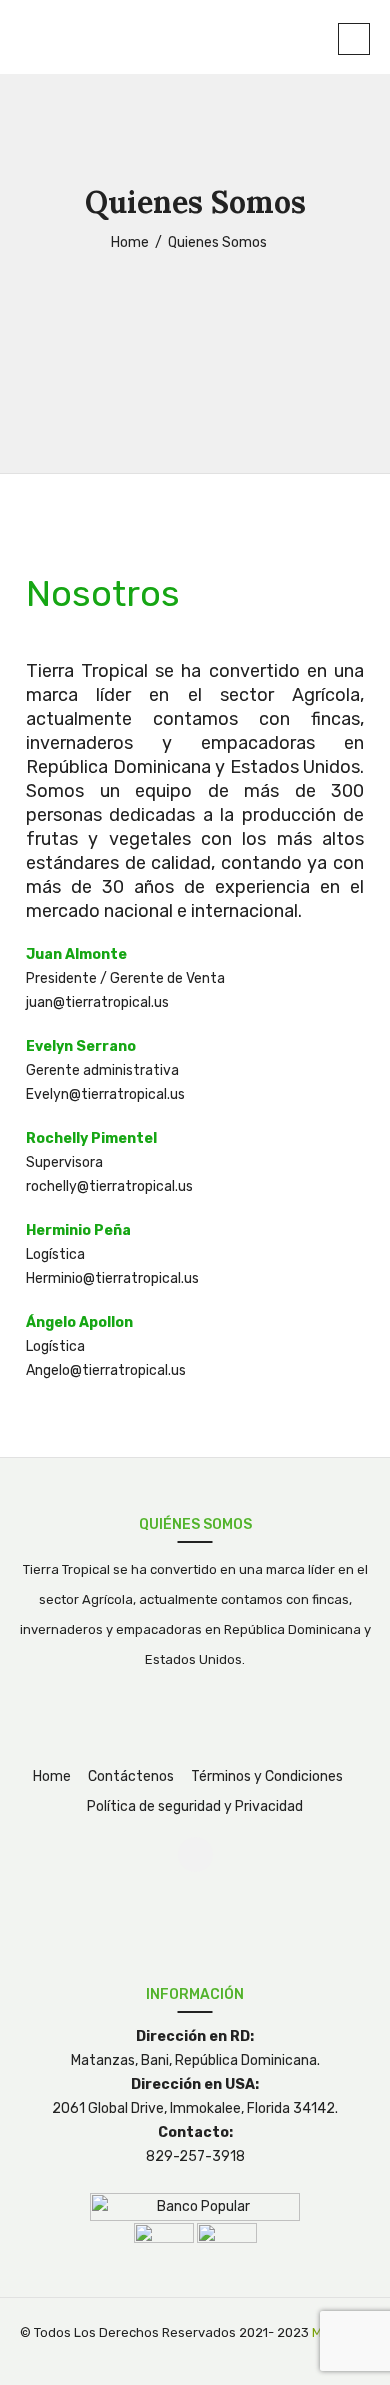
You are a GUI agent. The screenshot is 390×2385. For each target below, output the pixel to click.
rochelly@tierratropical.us (109, 1186)
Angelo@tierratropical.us (106, 1370)
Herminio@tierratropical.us (112, 1278)
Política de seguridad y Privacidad (195, 1806)
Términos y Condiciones (267, 1776)
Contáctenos (131, 1776)
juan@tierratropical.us (97, 1002)
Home (52, 1776)
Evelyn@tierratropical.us (105, 1094)
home (130, 242)
